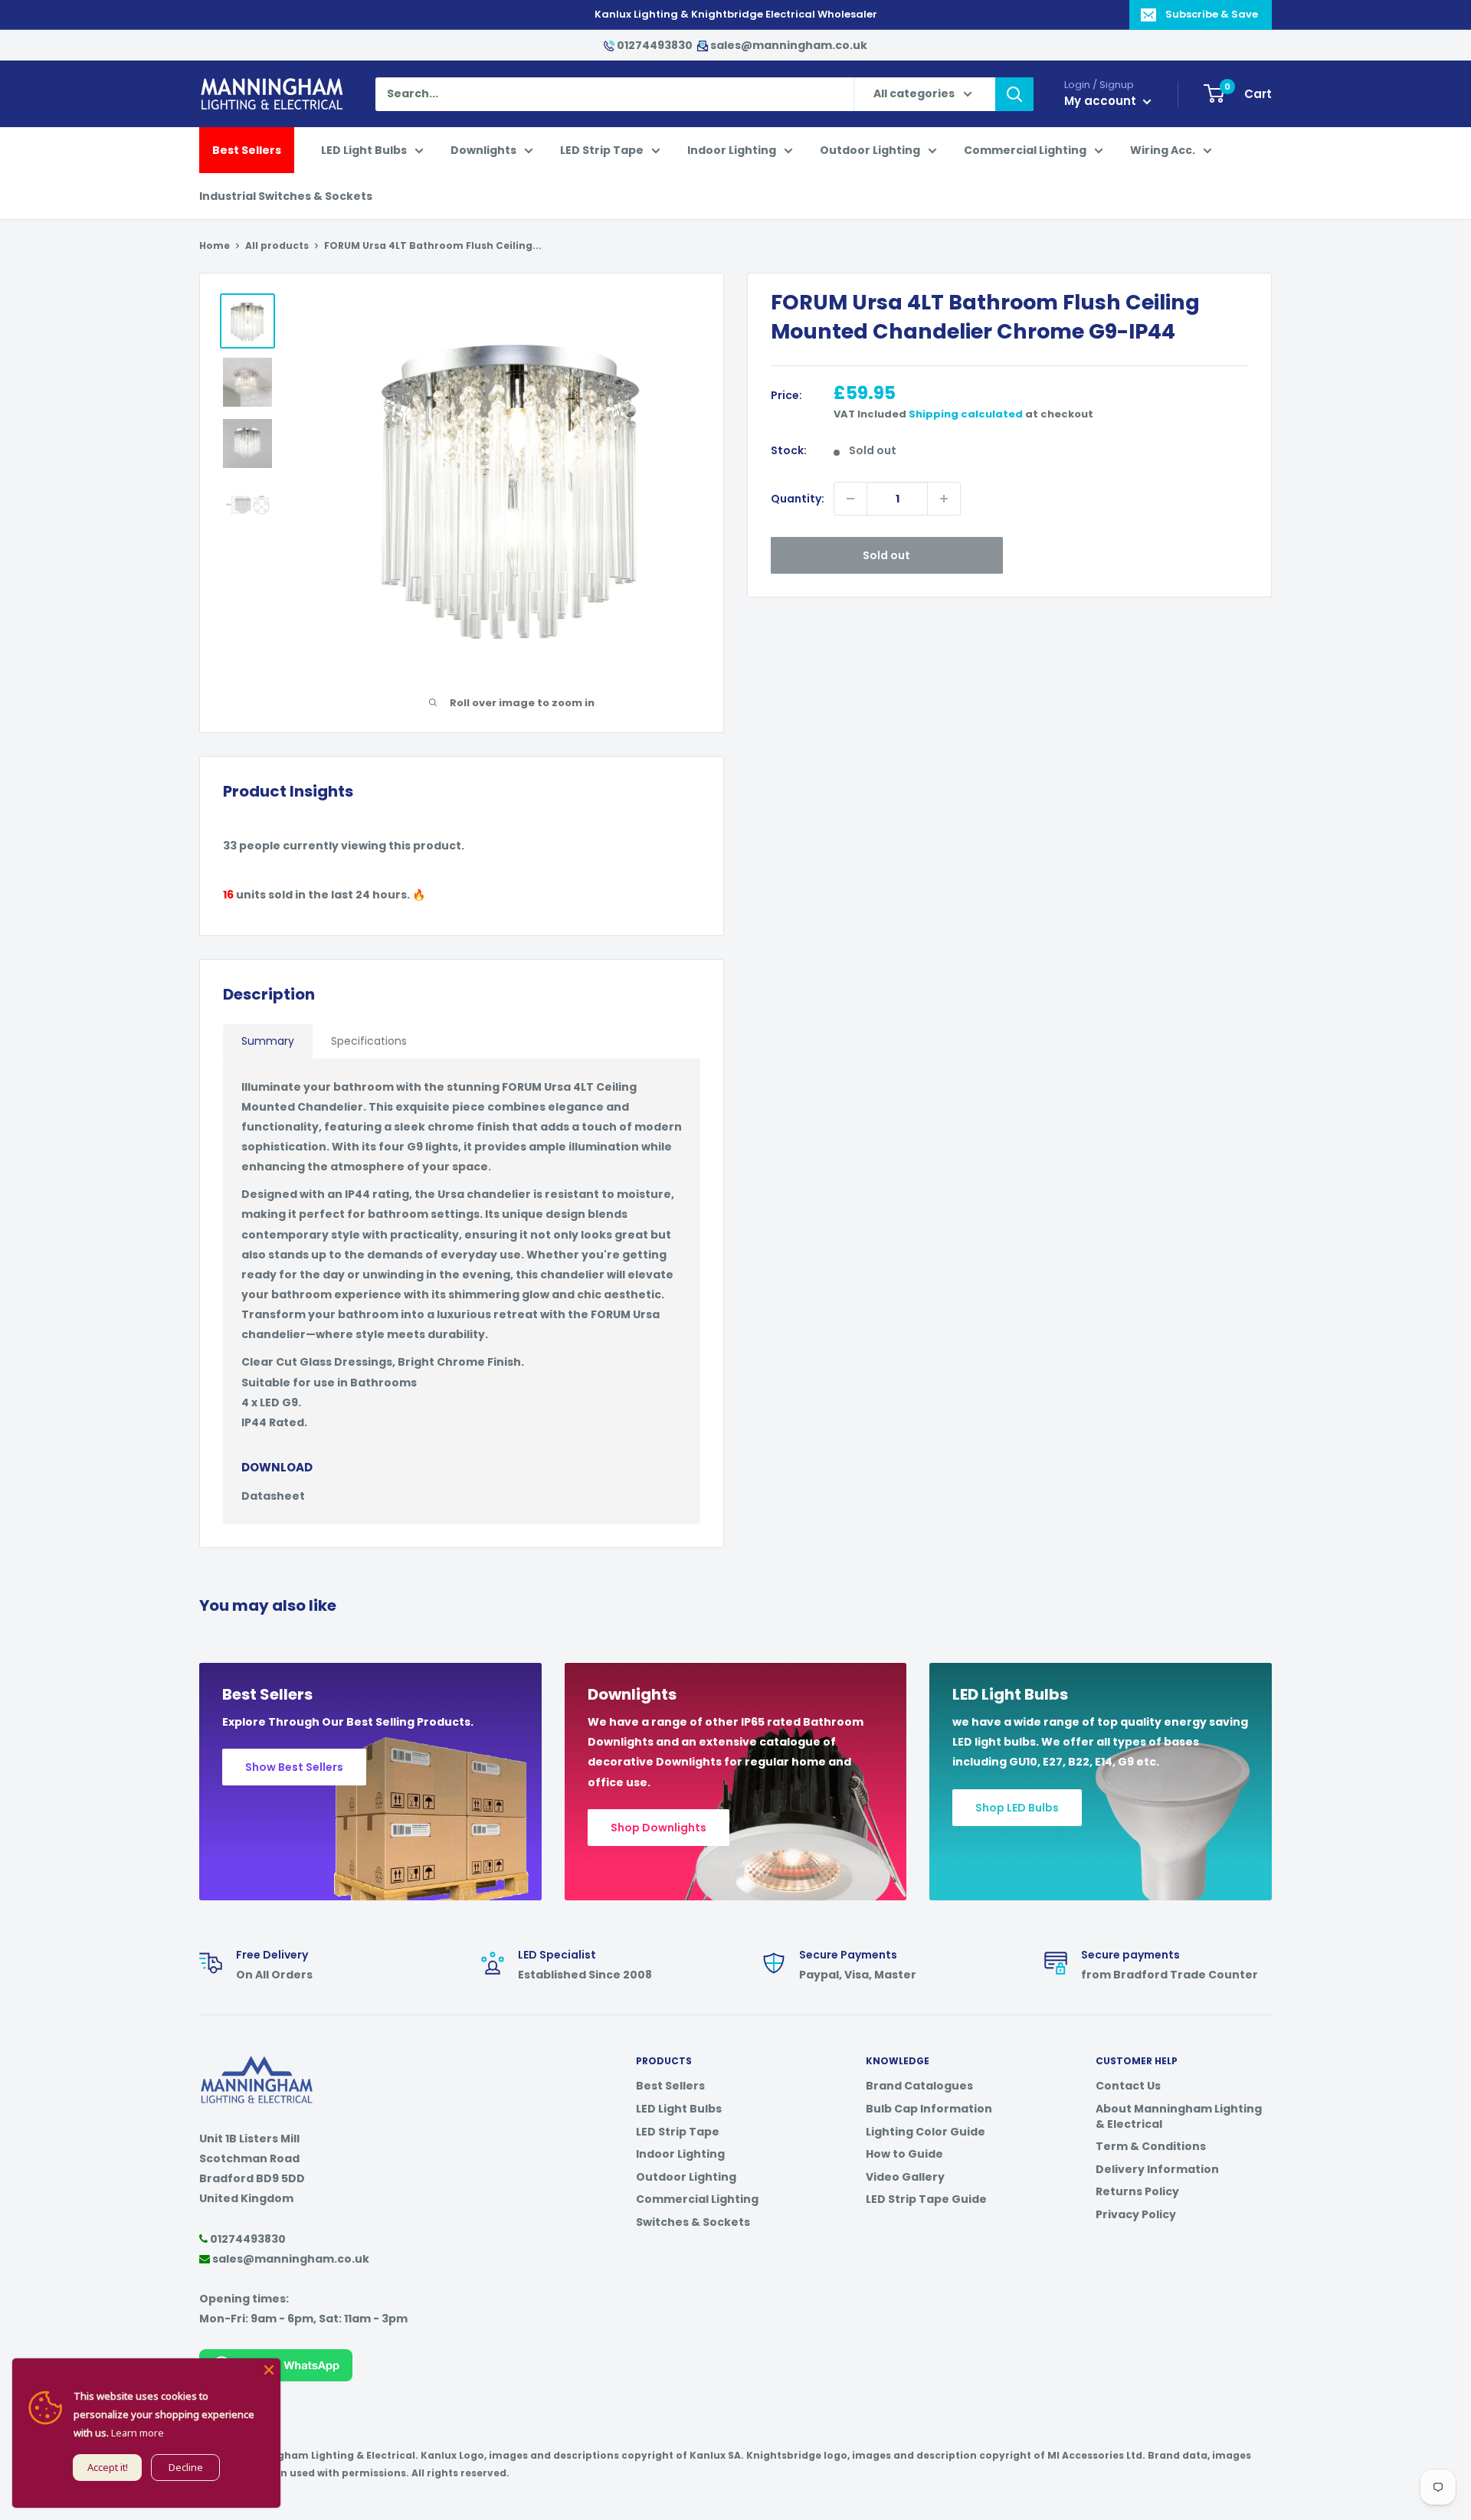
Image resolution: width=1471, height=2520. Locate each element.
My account (1102, 101)
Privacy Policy (1136, 2214)
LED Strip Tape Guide (926, 2199)
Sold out (886, 555)
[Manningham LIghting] (257, 2063)
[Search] (1014, 94)
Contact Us (1128, 2086)
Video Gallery (905, 2177)
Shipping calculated (966, 414)
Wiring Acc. (1163, 150)
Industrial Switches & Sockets (286, 196)
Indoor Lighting (732, 150)
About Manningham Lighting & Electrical (1179, 2116)
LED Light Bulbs (364, 150)
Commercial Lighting (1025, 150)
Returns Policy (1137, 2191)
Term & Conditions (1151, 2146)
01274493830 (655, 45)
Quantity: (798, 499)
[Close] (269, 2370)
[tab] (268, 1041)
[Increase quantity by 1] (944, 499)
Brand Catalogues (919, 2086)
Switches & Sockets (693, 2222)
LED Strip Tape (602, 150)
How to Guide (904, 2154)
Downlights (483, 150)
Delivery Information (1157, 2169)
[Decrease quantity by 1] (850, 499)
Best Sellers (247, 150)
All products (277, 245)
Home (215, 245)
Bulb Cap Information (929, 2109)
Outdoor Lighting (870, 150)
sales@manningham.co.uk (788, 45)
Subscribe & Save (1212, 14)
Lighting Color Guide (926, 2132)
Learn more (138, 2433)
